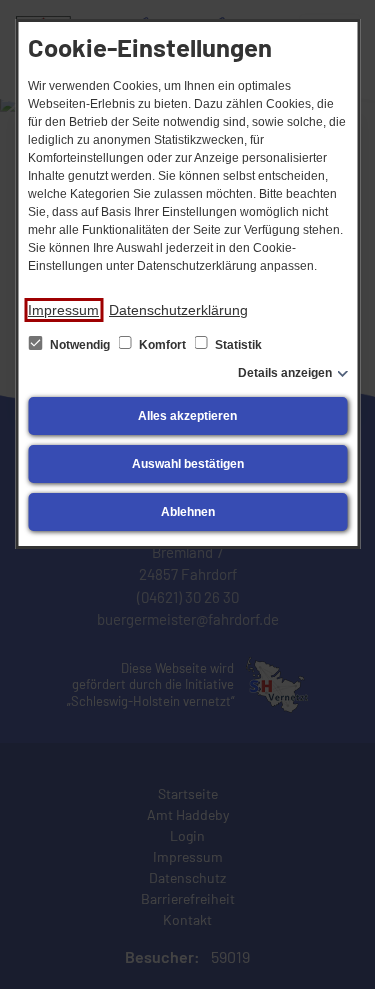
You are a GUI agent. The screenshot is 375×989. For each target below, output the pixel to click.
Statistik (237, 345)
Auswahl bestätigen (188, 464)
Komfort (162, 345)
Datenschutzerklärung (178, 310)
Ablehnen (188, 512)
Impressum (63, 310)
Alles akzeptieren (187, 416)
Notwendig (80, 345)
